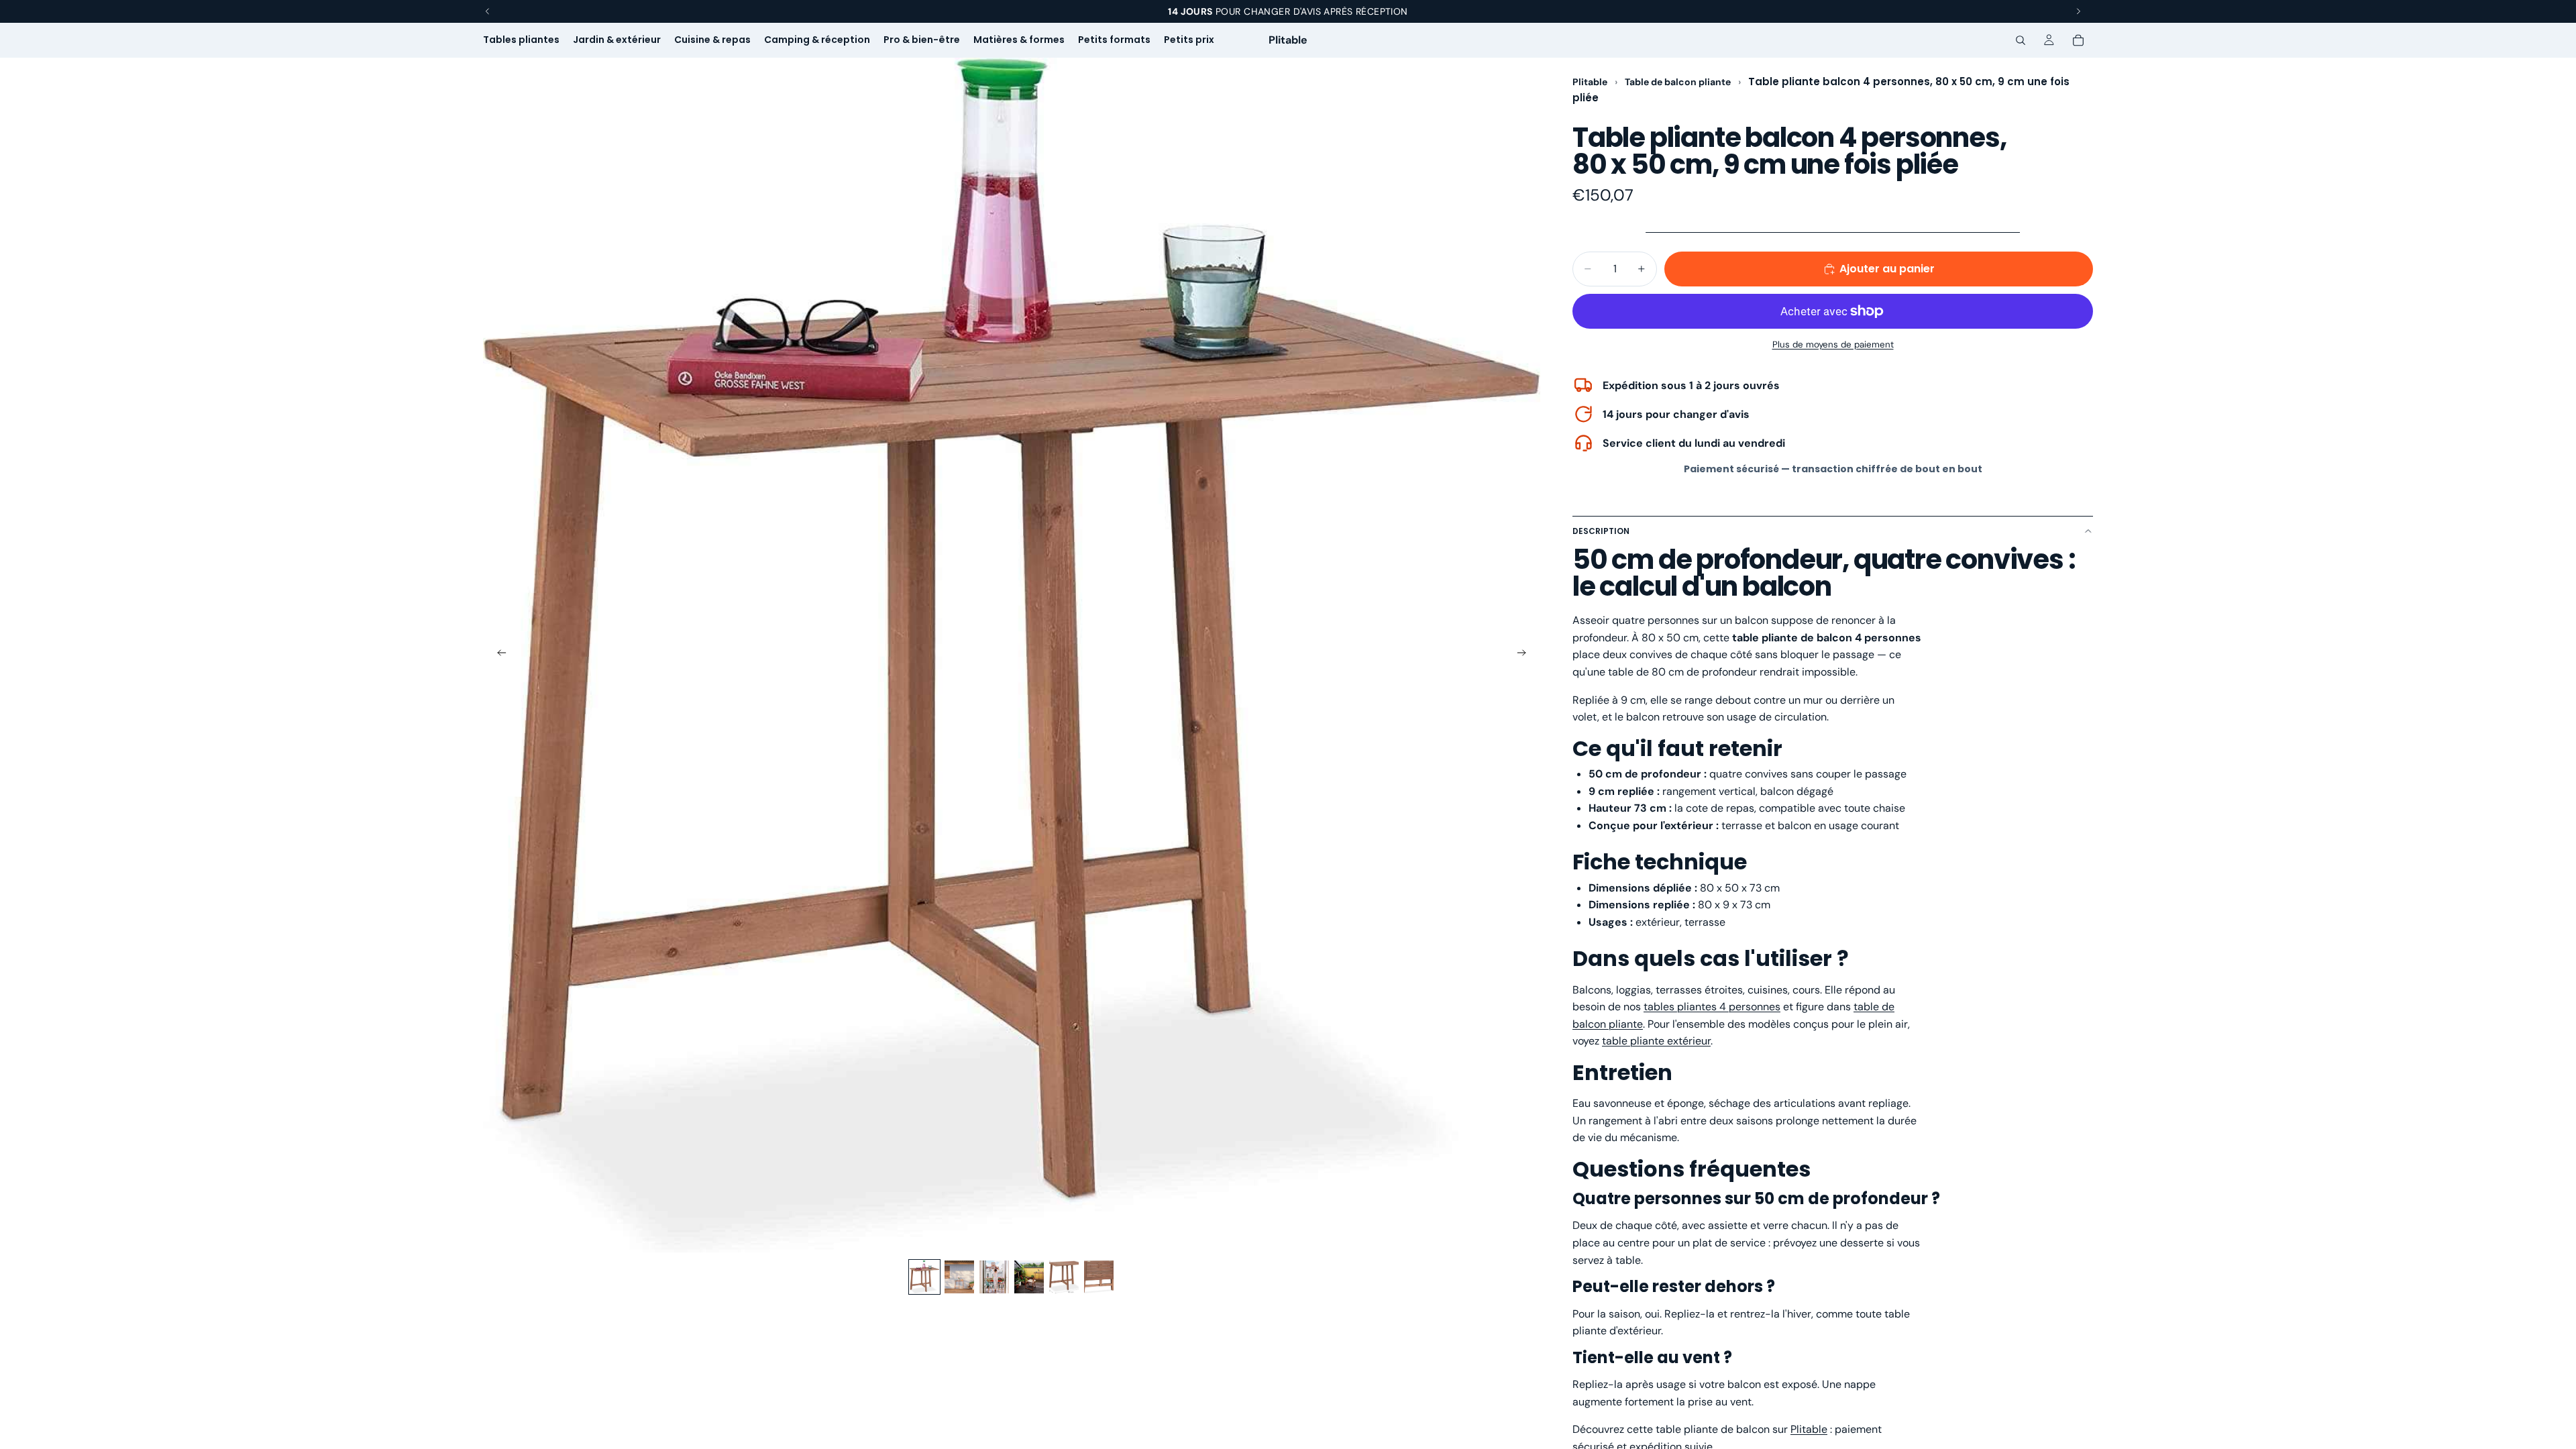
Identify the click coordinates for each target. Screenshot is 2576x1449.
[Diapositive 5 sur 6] (1064, 1277)
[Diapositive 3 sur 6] (994, 1277)
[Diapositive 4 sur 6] (1029, 1277)
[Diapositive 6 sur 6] (1099, 1277)
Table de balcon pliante (1679, 82)
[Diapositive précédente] (498, 655)
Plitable (1590, 82)
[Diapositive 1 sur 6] (924, 1277)
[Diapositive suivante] (1525, 655)
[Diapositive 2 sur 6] (959, 1277)
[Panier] (2078, 40)
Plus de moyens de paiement (1833, 344)
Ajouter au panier (1887, 269)
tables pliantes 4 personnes (1712, 1007)
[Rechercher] (2021, 40)
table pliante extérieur (1656, 1041)
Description (1601, 531)
